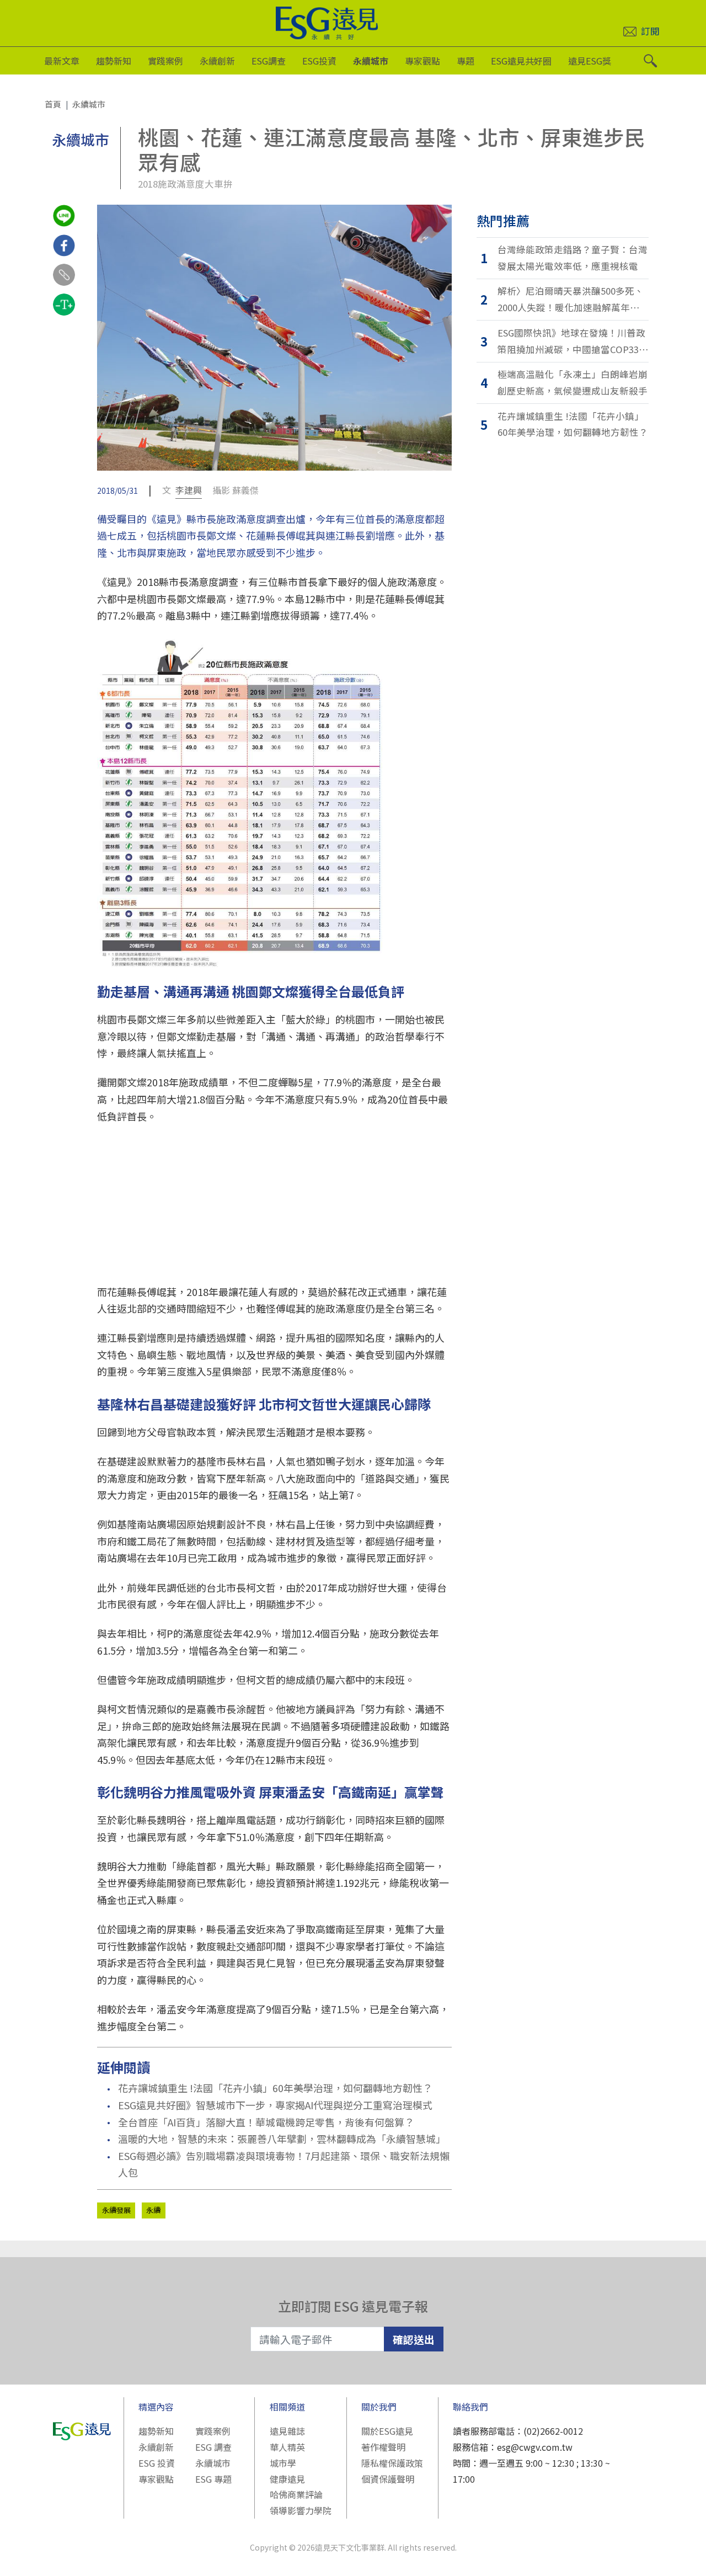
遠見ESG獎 (590, 61)
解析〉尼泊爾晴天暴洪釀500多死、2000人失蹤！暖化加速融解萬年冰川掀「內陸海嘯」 (573, 300)
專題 (466, 61)
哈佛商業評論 (296, 2494)
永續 (153, 2210)
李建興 (189, 490)
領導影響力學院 (301, 2510)
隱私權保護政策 (392, 2463)
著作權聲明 (383, 2447)
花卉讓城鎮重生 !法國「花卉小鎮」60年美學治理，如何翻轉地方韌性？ (275, 2088)
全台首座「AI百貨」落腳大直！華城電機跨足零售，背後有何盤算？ (266, 2122)
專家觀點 (422, 61)
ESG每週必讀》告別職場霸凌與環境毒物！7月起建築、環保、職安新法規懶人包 (284, 2164)
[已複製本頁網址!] (64, 285)
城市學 (283, 2463)
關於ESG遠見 (387, 2431)
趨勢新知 (114, 61)
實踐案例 (165, 61)
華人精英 (287, 2447)
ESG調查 (269, 61)
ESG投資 (319, 61)
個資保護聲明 (388, 2479)
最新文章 (62, 61)
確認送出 (414, 2339)
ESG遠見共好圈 (521, 61)
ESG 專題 (213, 2479)
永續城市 (371, 61)
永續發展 (116, 2210)
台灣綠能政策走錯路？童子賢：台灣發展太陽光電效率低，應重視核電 (573, 258)
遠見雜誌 (287, 2431)
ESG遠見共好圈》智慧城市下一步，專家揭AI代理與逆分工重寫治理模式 (275, 2105)
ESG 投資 (157, 2463)
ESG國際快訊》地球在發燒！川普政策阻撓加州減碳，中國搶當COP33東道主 (573, 342)
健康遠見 (287, 2479)
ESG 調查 (213, 2447)
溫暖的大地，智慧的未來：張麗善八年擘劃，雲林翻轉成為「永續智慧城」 (282, 2138)
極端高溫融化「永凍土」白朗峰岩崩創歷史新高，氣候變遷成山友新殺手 (573, 382)
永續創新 (217, 61)
